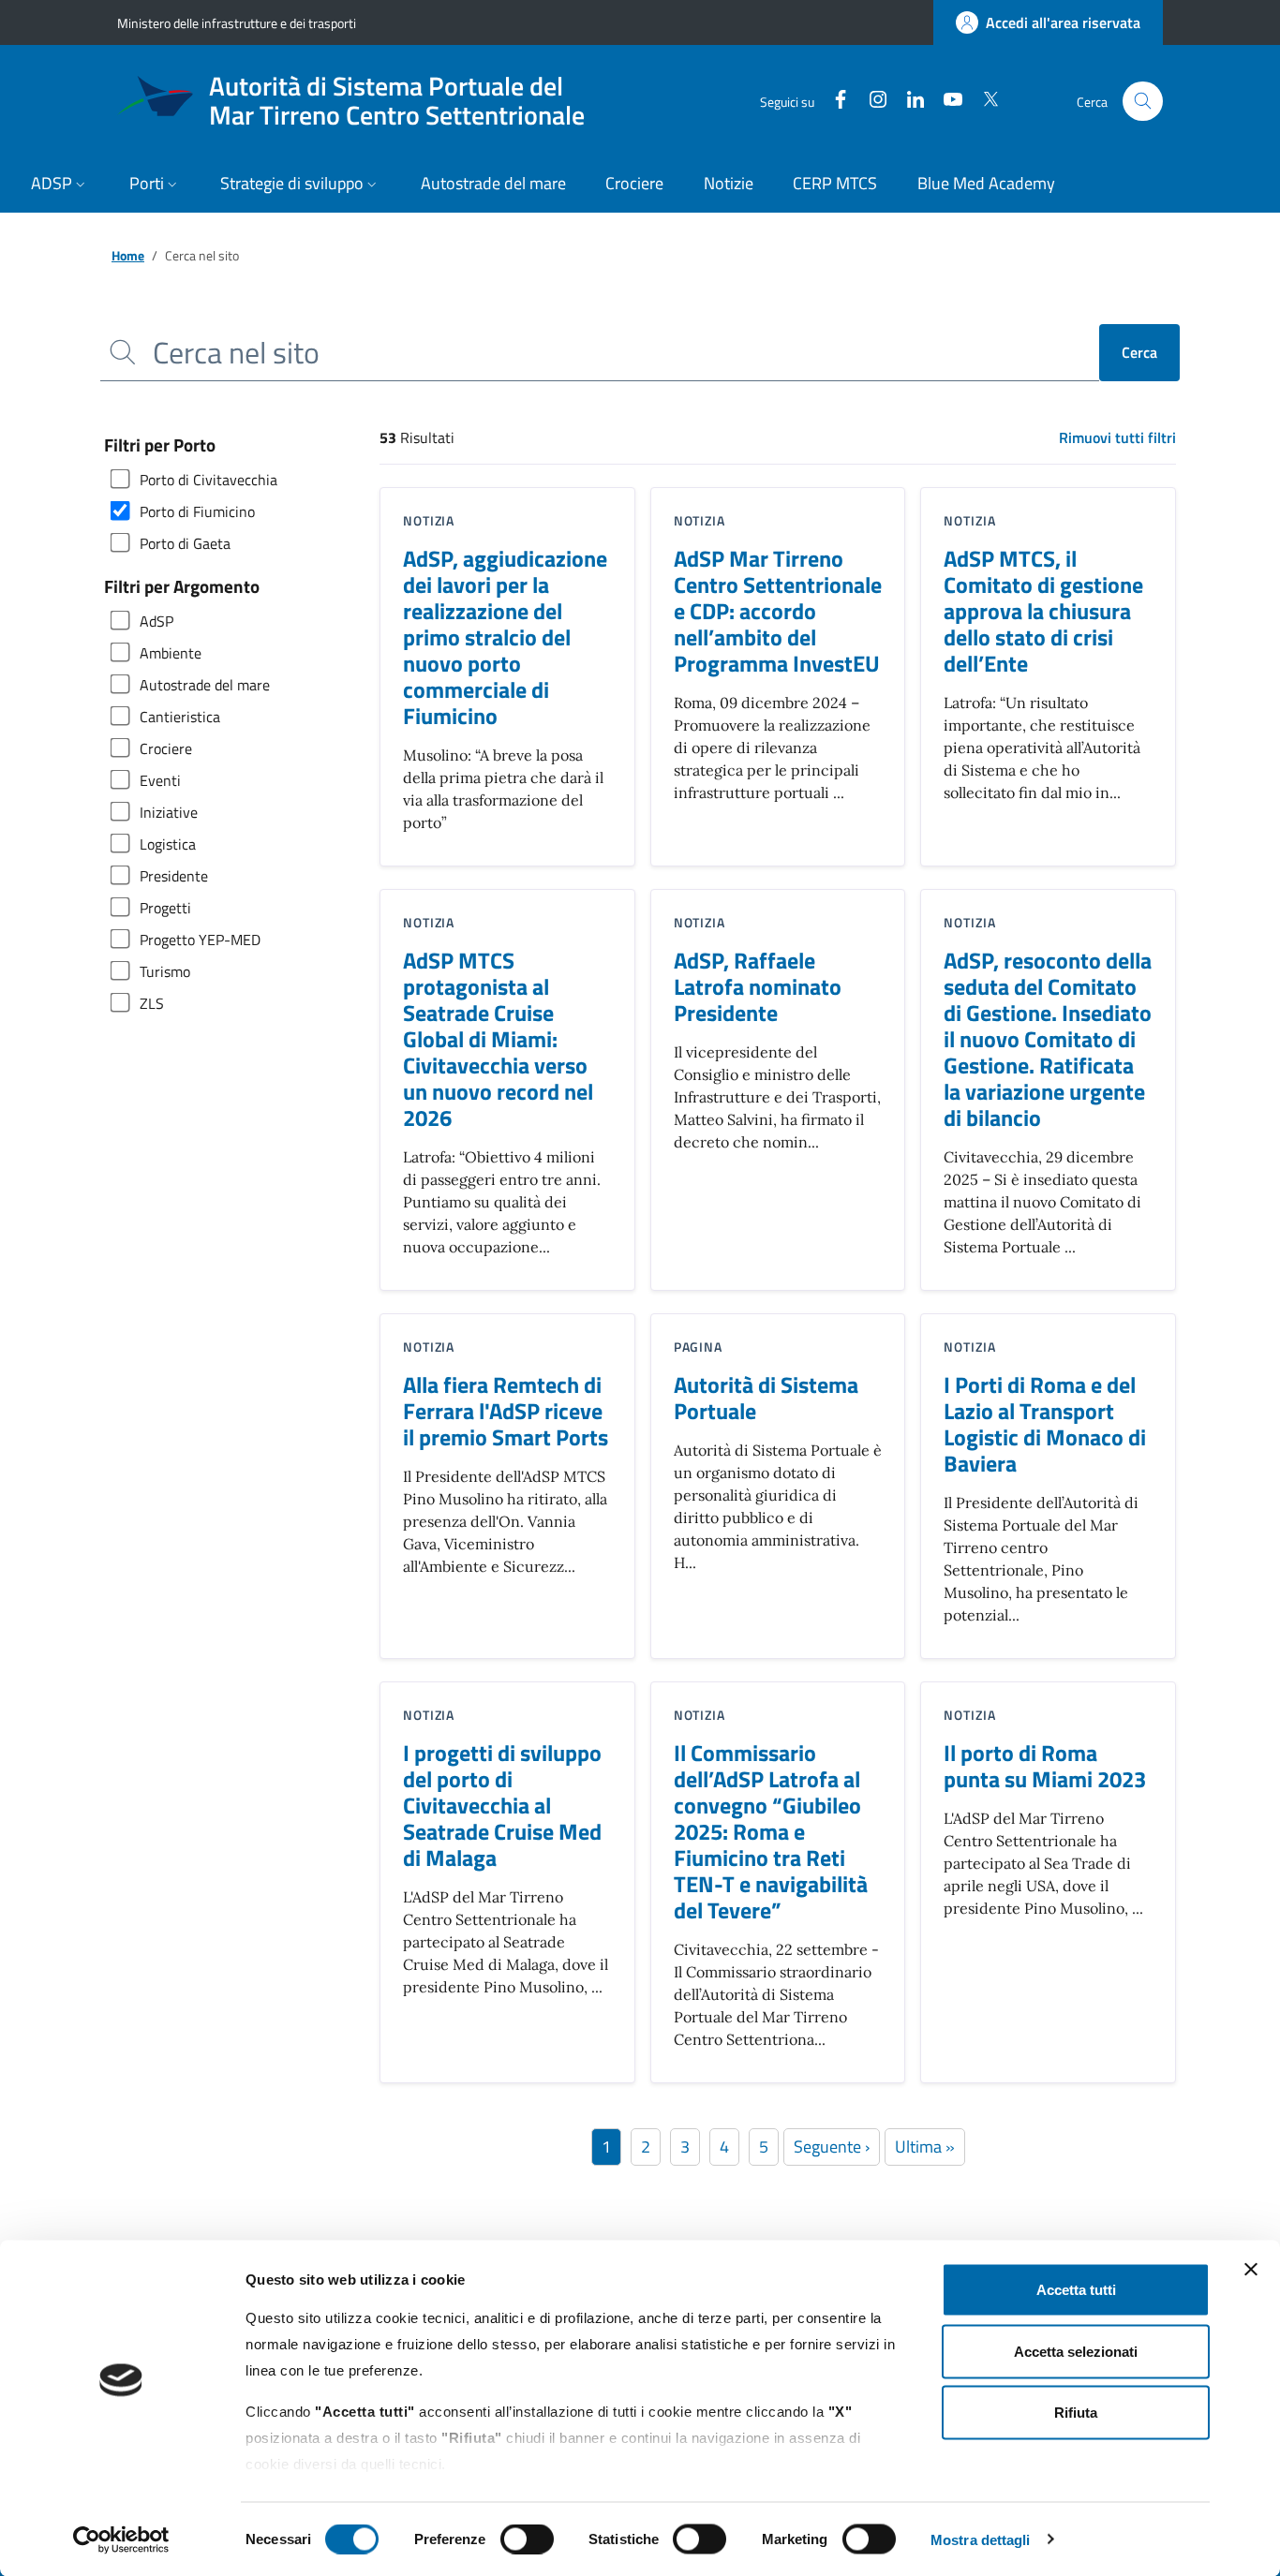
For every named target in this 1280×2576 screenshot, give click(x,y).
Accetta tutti (1076, 2290)
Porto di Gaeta (185, 543)
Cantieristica (180, 717)
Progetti (165, 908)
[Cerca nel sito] (1143, 102)
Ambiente (171, 653)
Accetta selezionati (1076, 2351)
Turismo (165, 971)
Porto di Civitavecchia (208, 480)
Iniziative (169, 812)
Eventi (160, 780)
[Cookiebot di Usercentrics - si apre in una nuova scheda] (121, 2539)
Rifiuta (1076, 2413)
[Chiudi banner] (1251, 2270)
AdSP (156, 621)
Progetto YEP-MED (200, 940)
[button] (60, 185)
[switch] (527, 2539)
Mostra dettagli (981, 2539)
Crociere (166, 748)
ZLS (152, 1003)
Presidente (174, 876)
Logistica (168, 844)
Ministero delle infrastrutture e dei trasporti (237, 23)
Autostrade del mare (205, 685)
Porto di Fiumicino (197, 511)
